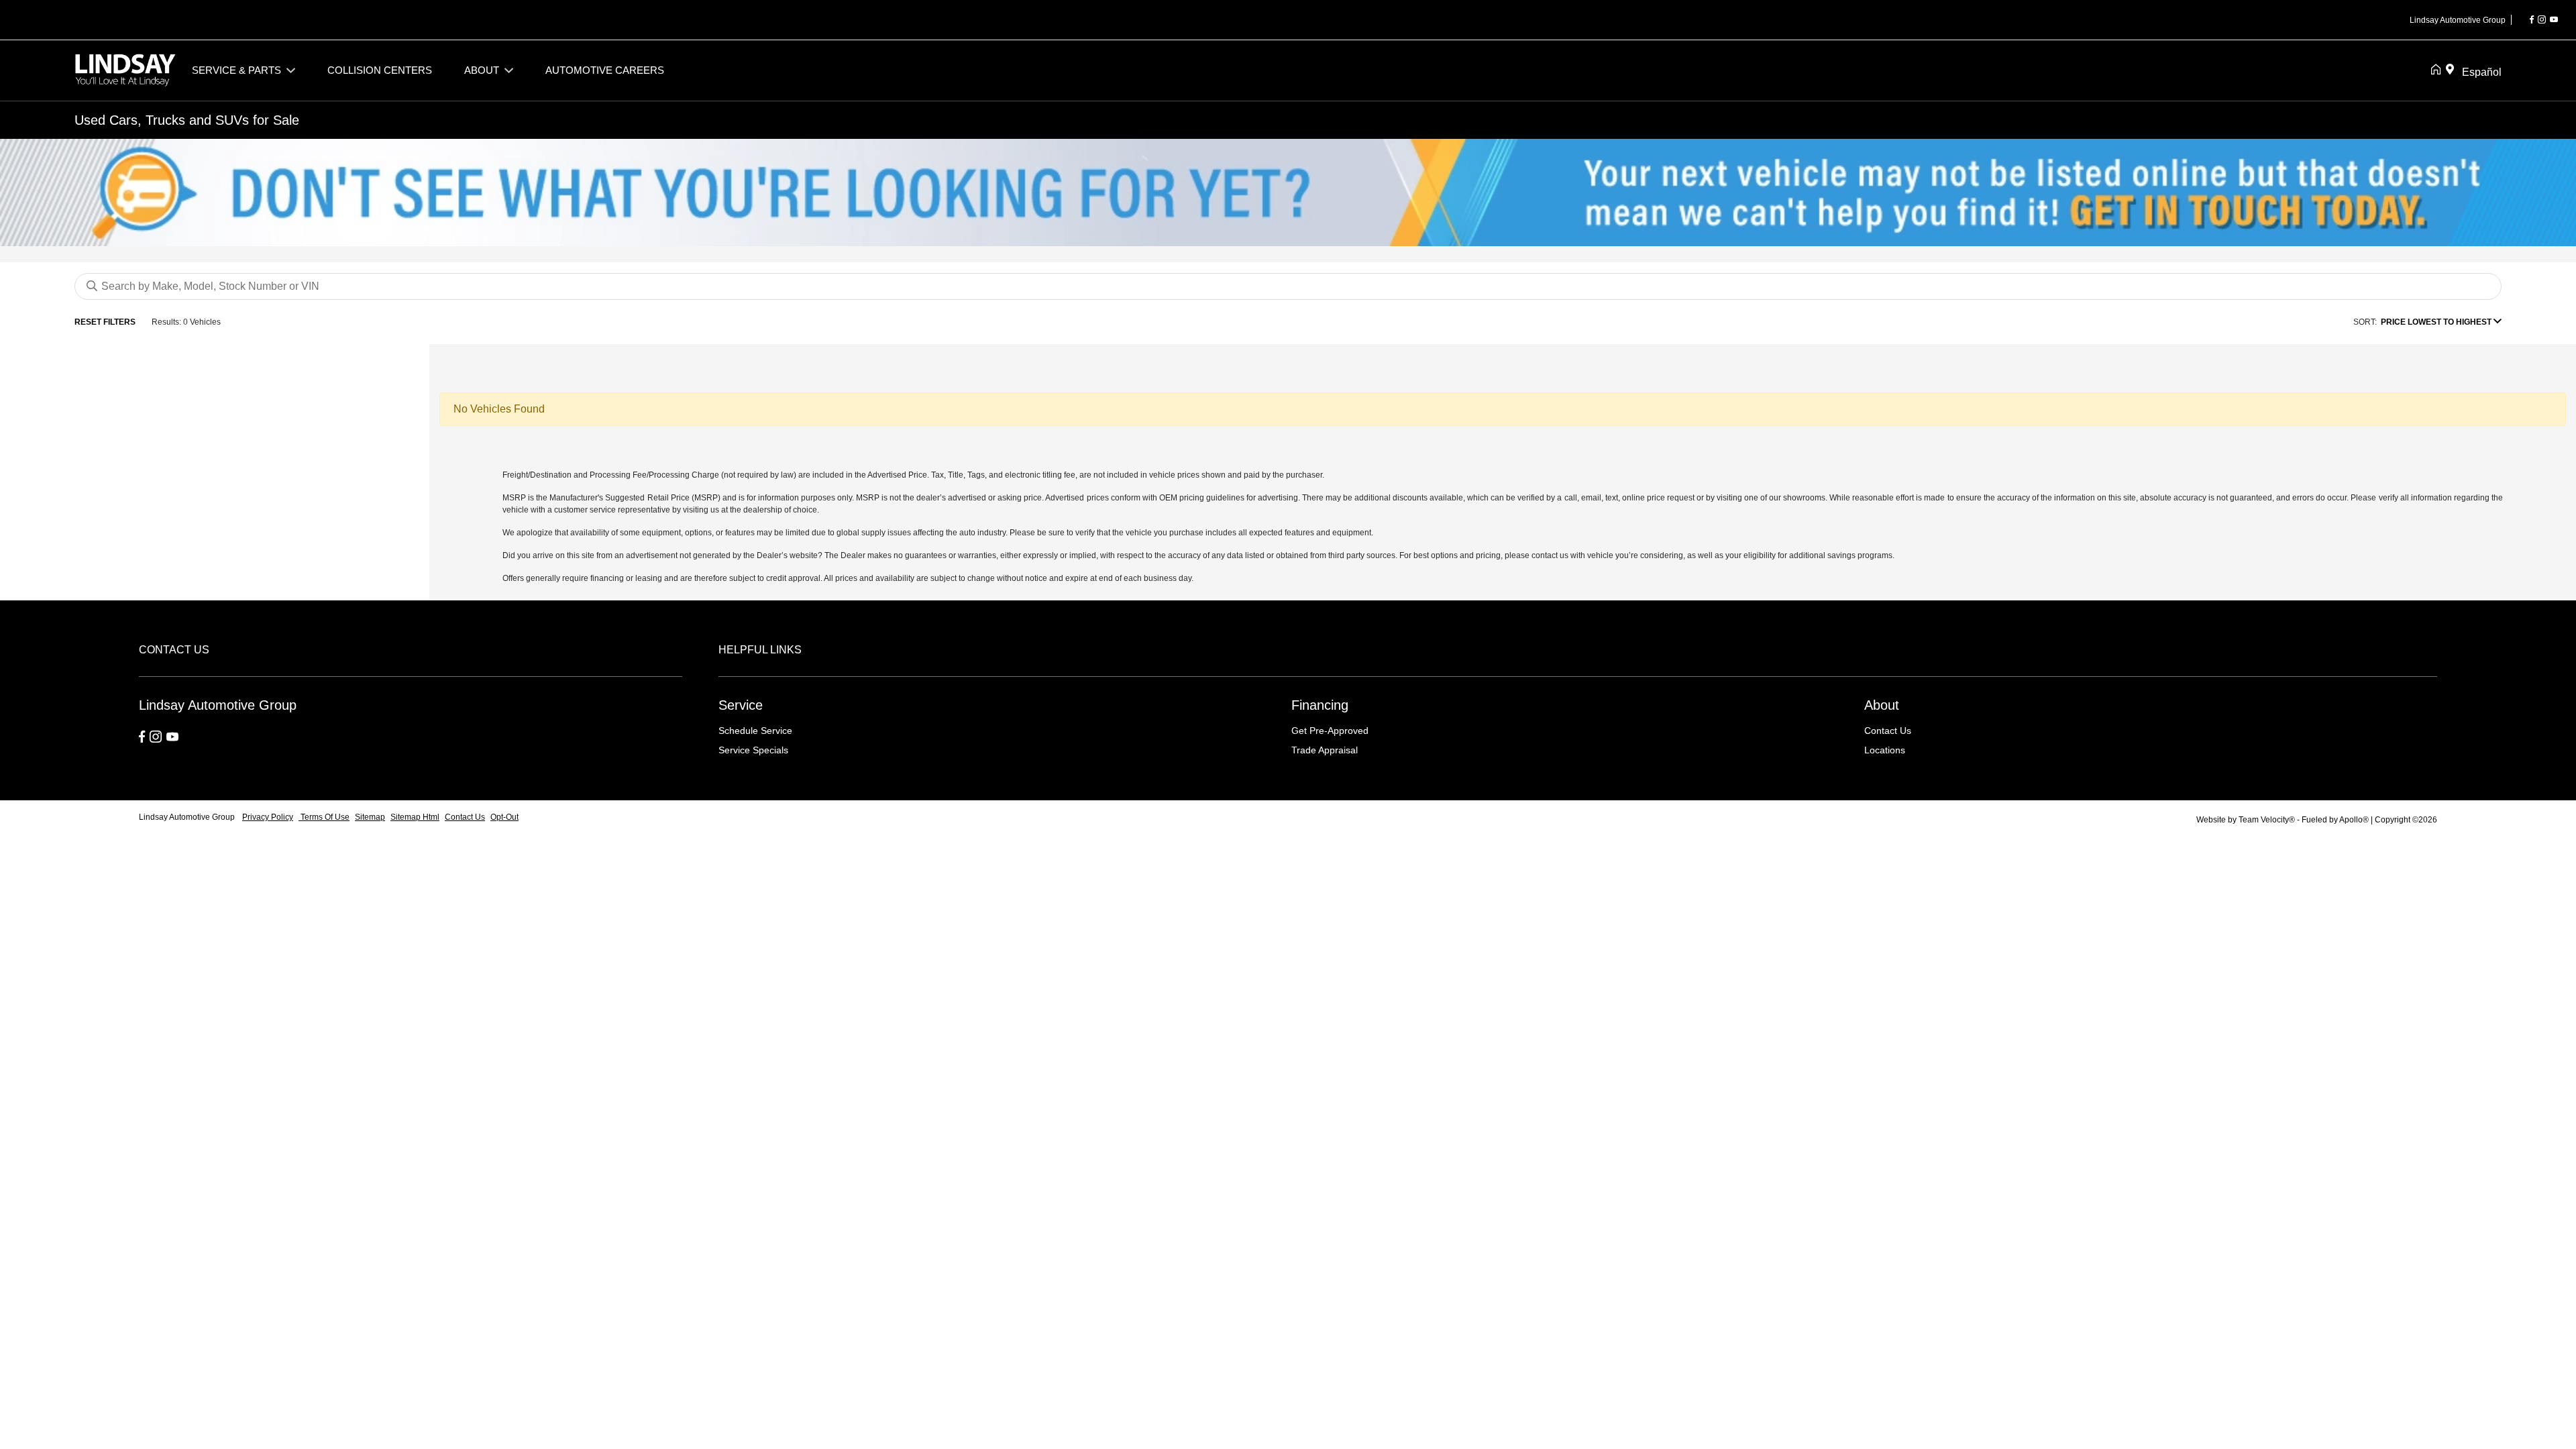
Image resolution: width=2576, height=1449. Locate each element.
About (1882, 705)
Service (741, 705)
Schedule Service (755, 731)
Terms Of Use (324, 817)
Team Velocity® (2267, 820)
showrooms (1804, 498)
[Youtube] (2554, 20)
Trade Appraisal (1325, 750)
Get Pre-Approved (1330, 731)
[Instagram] (2542, 20)
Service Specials (753, 750)
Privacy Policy (268, 817)
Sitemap (370, 817)
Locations (1885, 750)
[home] (2438, 70)
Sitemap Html (415, 817)
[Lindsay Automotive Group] (125, 69)
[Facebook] (2532, 20)
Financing (1320, 705)
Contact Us (1888, 731)
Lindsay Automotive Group (188, 817)
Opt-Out (504, 817)
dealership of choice (780, 510)
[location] (2453, 70)
